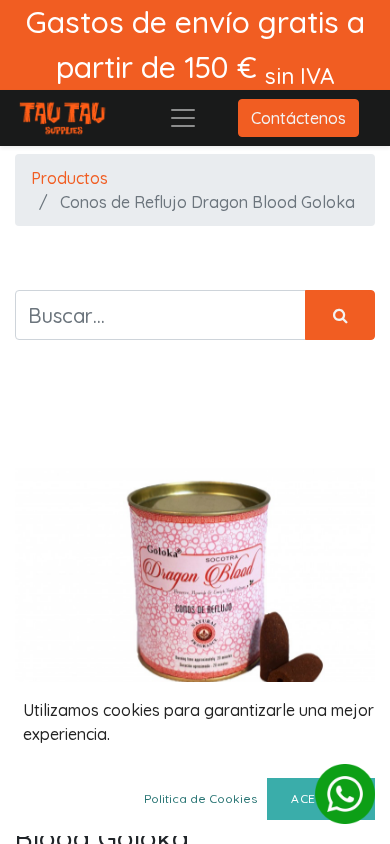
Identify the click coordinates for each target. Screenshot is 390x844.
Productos (69, 178)
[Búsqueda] (340, 315)
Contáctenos (298, 118)
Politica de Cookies (200, 798)
